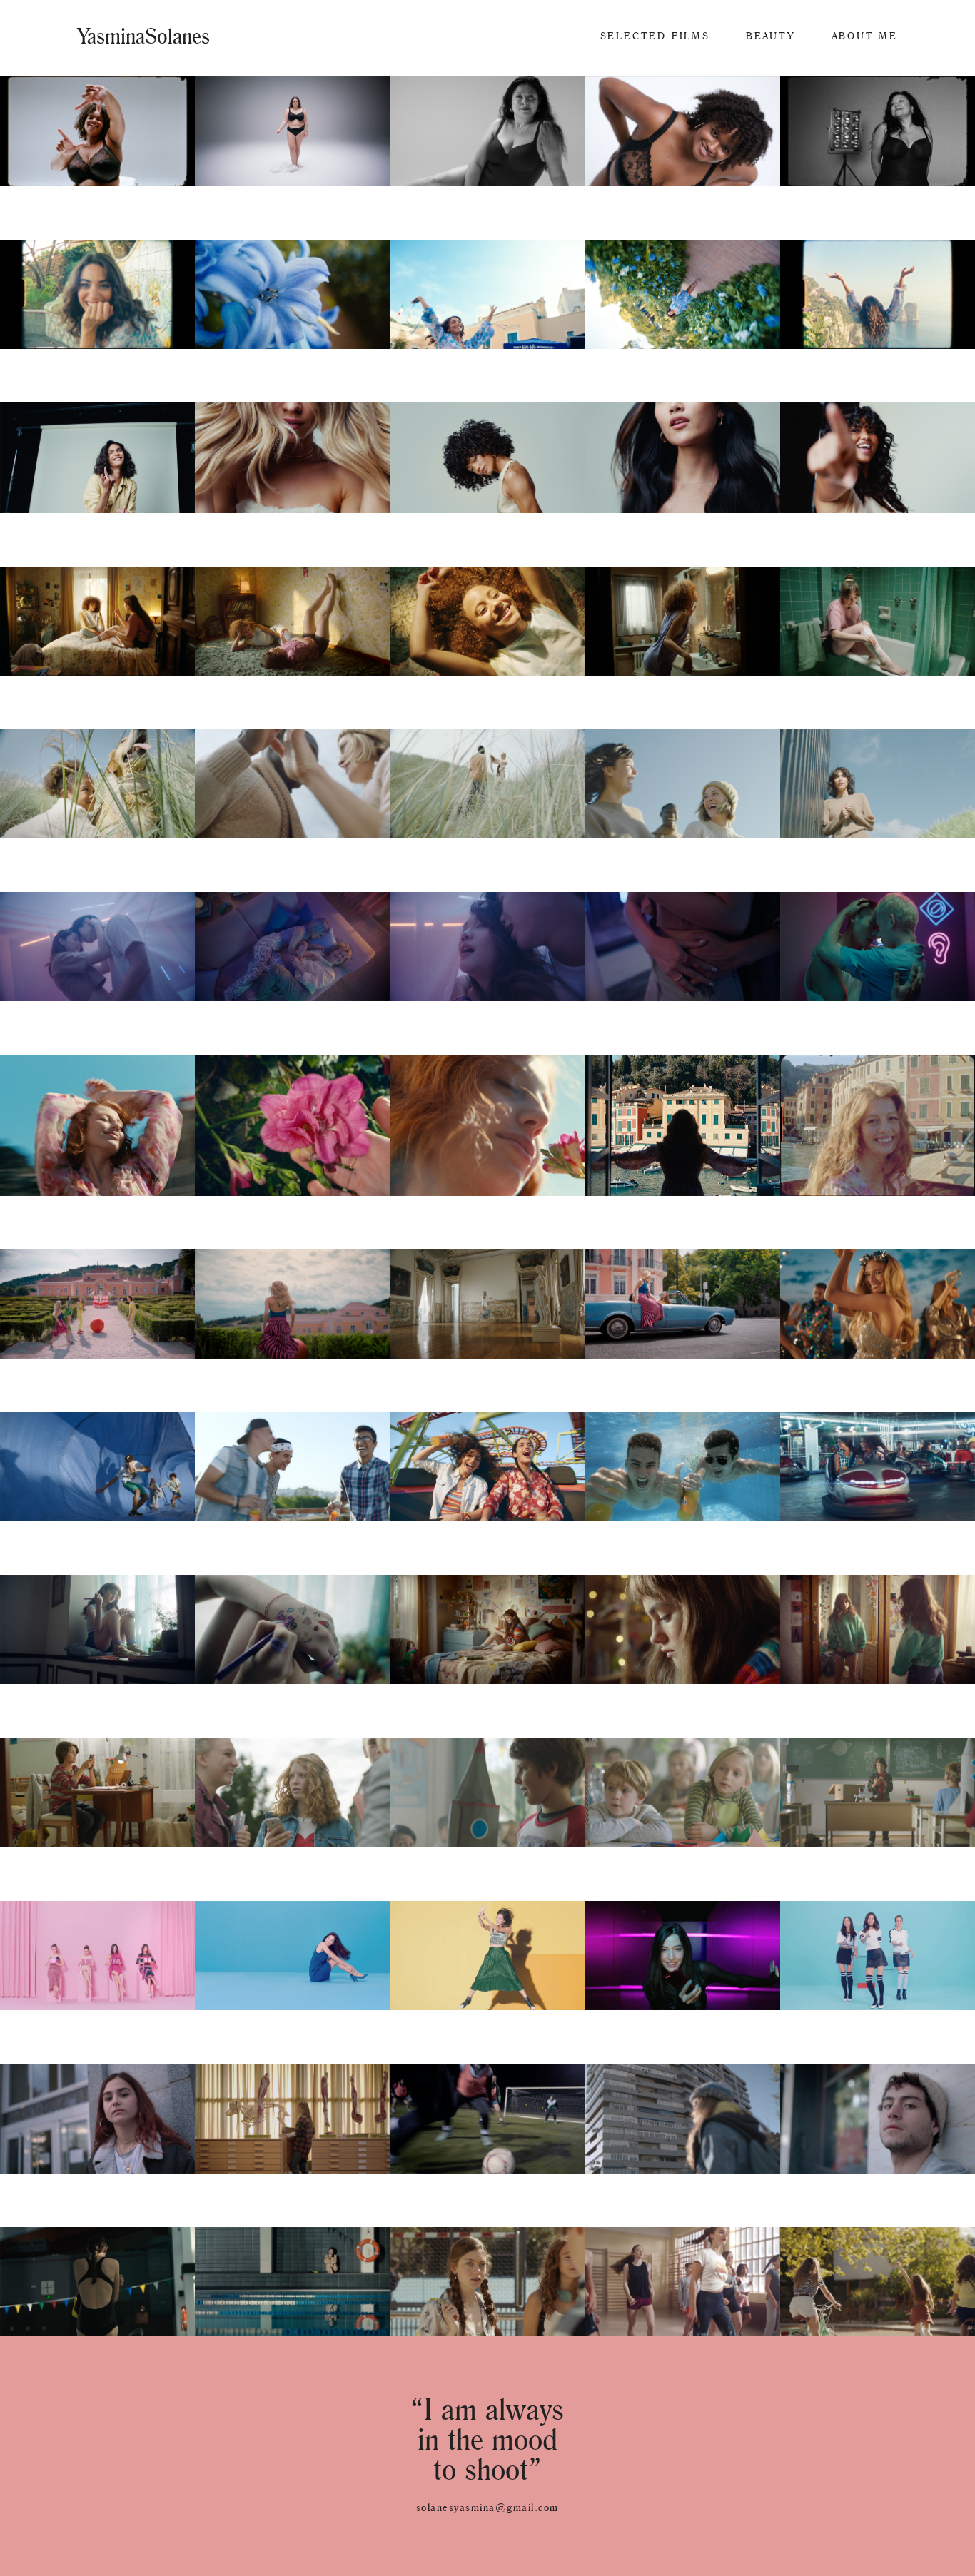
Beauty (771, 36)
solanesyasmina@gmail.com (487, 2507)
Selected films (655, 36)
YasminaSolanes (143, 36)
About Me (865, 36)
